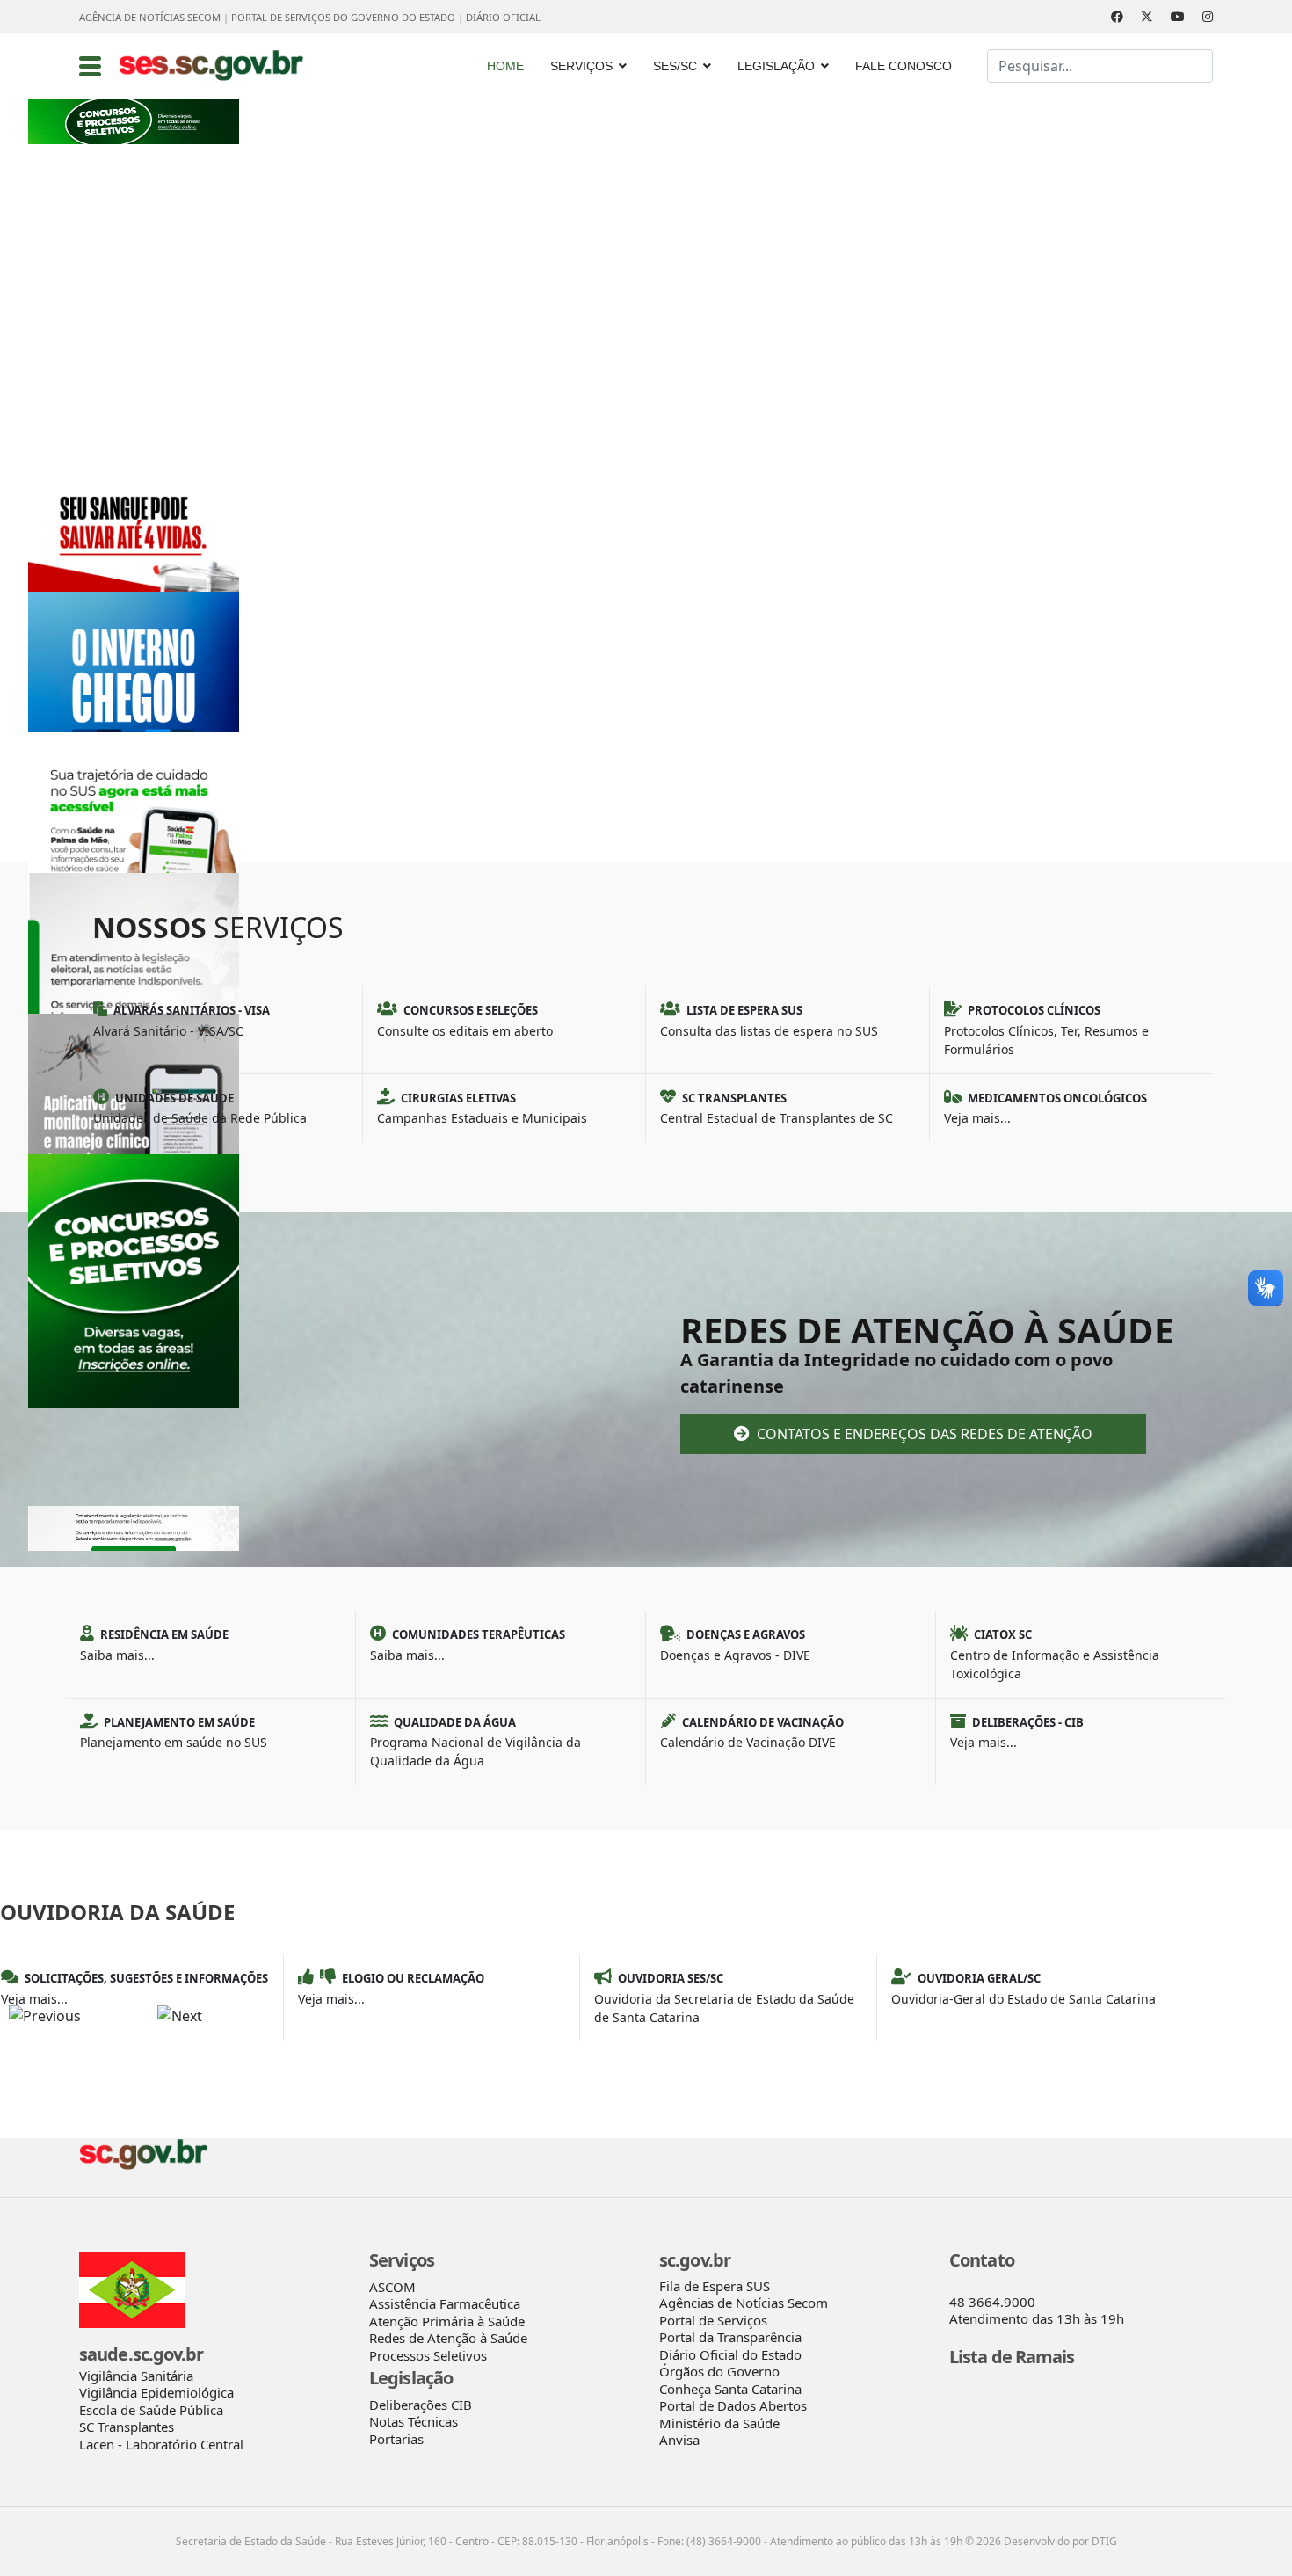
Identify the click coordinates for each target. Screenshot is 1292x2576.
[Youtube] (1178, 16)
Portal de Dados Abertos (733, 2405)
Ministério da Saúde (719, 2423)
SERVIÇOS (581, 66)
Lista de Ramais (1012, 2357)
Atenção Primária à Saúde (447, 2321)
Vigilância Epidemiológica (156, 2392)
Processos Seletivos (428, 2355)
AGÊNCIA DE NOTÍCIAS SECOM (150, 17)
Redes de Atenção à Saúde (448, 2338)
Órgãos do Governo (719, 2371)
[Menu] (90, 66)
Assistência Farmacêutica (445, 2303)
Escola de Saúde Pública (151, 2410)
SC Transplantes (127, 2427)
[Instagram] (1208, 16)
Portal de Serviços (713, 2320)
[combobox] (1100, 66)
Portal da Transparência (730, 2337)
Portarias (396, 2439)
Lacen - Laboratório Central (161, 2444)
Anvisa (679, 2440)
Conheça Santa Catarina (730, 2389)
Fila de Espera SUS (715, 2286)
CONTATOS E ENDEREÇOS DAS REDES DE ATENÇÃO (923, 1434)
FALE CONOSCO (904, 66)
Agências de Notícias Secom (744, 2303)
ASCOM (392, 2287)
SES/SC (675, 66)
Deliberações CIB (421, 2405)
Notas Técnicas (414, 2421)
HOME (505, 66)
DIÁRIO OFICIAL (503, 17)
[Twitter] (1147, 16)
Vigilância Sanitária (136, 2376)
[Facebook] (1117, 16)
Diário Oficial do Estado (730, 2354)
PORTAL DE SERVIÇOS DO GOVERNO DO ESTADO (343, 17)
